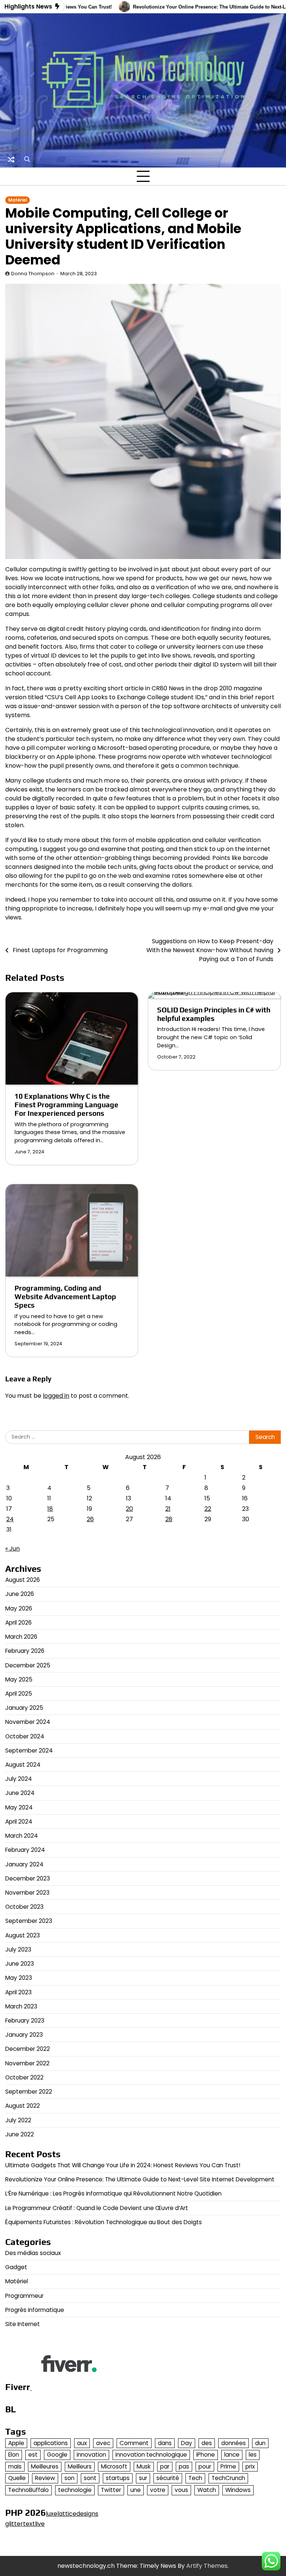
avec (103, 2443)
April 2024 (19, 1822)
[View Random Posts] (11, 160)
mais (15, 2466)
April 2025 (19, 1694)
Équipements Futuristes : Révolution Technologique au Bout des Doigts (104, 2222)
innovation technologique (151, 2455)
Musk (144, 2466)
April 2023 (18, 1992)
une (136, 2490)
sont (90, 2478)
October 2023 (24, 1907)
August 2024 (23, 1765)
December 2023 (28, 1878)
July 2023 (18, 1949)
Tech (195, 2478)
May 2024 (19, 1807)
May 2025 (19, 1679)
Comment (134, 2443)
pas (184, 2466)
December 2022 (28, 2049)
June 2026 (20, 1594)
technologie (75, 2490)
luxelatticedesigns (72, 2514)
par (165, 2466)
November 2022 (27, 2063)
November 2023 (27, 1893)
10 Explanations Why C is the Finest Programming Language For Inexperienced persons (66, 1105)
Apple (16, 2443)
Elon (14, 2455)
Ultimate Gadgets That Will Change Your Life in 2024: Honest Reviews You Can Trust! (123, 2165)
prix (250, 2466)
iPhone (206, 2455)
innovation (91, 2455)
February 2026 (25, 1651)
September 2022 (29, 2092)
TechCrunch (228, 2478)
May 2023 (19, 1978)
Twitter (111, 2490)
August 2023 (23, 1935)
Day (187, 2443)
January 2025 (24, 1708)
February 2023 (25, 2021)
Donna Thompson (33, 274)
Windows (238, 2490)
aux (82, 2443)
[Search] (27, 160)
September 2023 (29, 1921)
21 (168, 1509)
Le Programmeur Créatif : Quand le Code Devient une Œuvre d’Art (97, 2208)
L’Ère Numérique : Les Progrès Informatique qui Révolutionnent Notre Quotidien (113, 2193)
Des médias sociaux (33, 2253)
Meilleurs (80, 2466)
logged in (56, 1396)
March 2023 (21, 2006)
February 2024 (25, 1850)
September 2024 (29, 1750)
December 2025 (28, 1665)
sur (143, 2478)
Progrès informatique (35, 2310)
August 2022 (23, 2106)
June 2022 (20, 2134)
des (207, 2443)
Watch (207, 2490)
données (233, 2443)
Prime (228, 2466)
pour (205, 2466)
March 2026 (21, 1637)
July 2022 (18, 2120)
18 (50, 1509)
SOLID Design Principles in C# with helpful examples (214, 1014)
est (33, 2455)
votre (158, 2490)
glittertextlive (25, 2524)
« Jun (12, 1549)
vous (181, 2490)
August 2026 (23, 1580)
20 (129, 1509)
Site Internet (23, 2324)
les (253, 2455)
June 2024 (20, 1793)
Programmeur (24, 2296)
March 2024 (22, 1836)
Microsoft (114, 2466)
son (69, 2478)
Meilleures (45, 2466)
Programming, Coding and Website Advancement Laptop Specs (65, 1297)
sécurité (168, 2478)
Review (45, 2478)
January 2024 (24, 1864)
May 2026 (19, 1608)
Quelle (17, 2478)
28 (169, 1519)
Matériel (18, 200)
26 (90, 1519)
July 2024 (19, 1779)
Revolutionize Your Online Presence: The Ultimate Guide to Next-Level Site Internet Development (140, 2179)
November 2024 (28, 1722)
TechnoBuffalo (28, 2490)
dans (165, 2443)
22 (208, 1509)
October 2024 (25, 1736)
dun (260, 2443)
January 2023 (24, 2035)
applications (51, 2443)
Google (57, 2455)
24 (10, 1519)
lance (232, 2455)
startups (118, 2478)
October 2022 (24, 2077)
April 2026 (18, 1623)
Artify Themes (207, 2566)
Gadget (16, 2267)
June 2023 (20, 1964)
